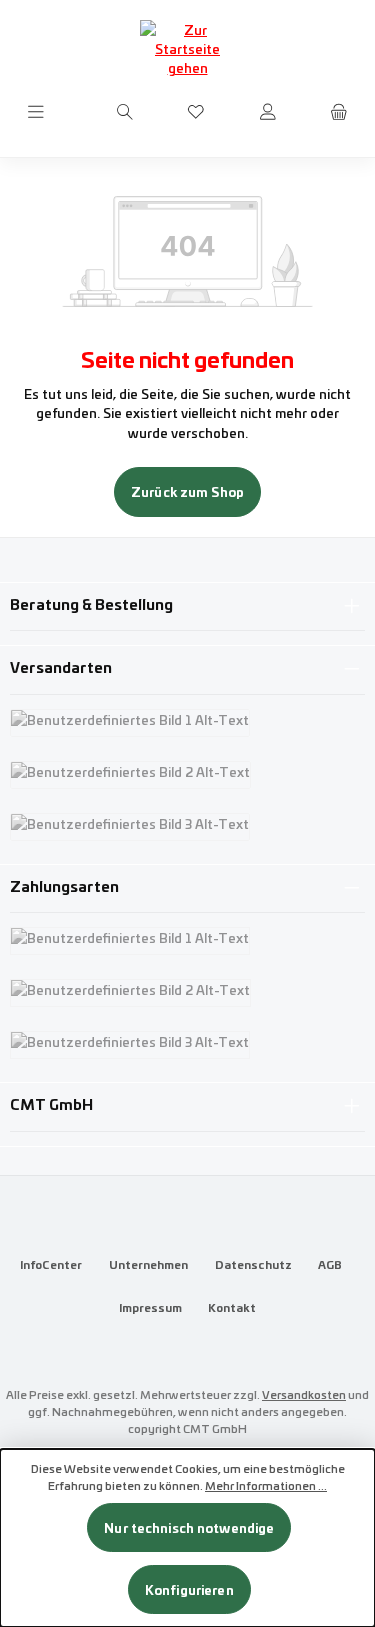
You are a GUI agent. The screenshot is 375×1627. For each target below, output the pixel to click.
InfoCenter (51, 1264)
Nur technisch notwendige (189, 1527)
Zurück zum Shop (187, 491)
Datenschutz (253, 1264)
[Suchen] (125, 112)
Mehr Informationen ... (266, 1485)
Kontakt (232, 1307)
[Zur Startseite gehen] (188, 49)
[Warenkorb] (339, 112)
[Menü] (36, 112)
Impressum (150, 1307)
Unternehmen (148, 1264)
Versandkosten (304, 1394)
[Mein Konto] (268, 112)
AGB (330, 1264)
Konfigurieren (189, 1589)
